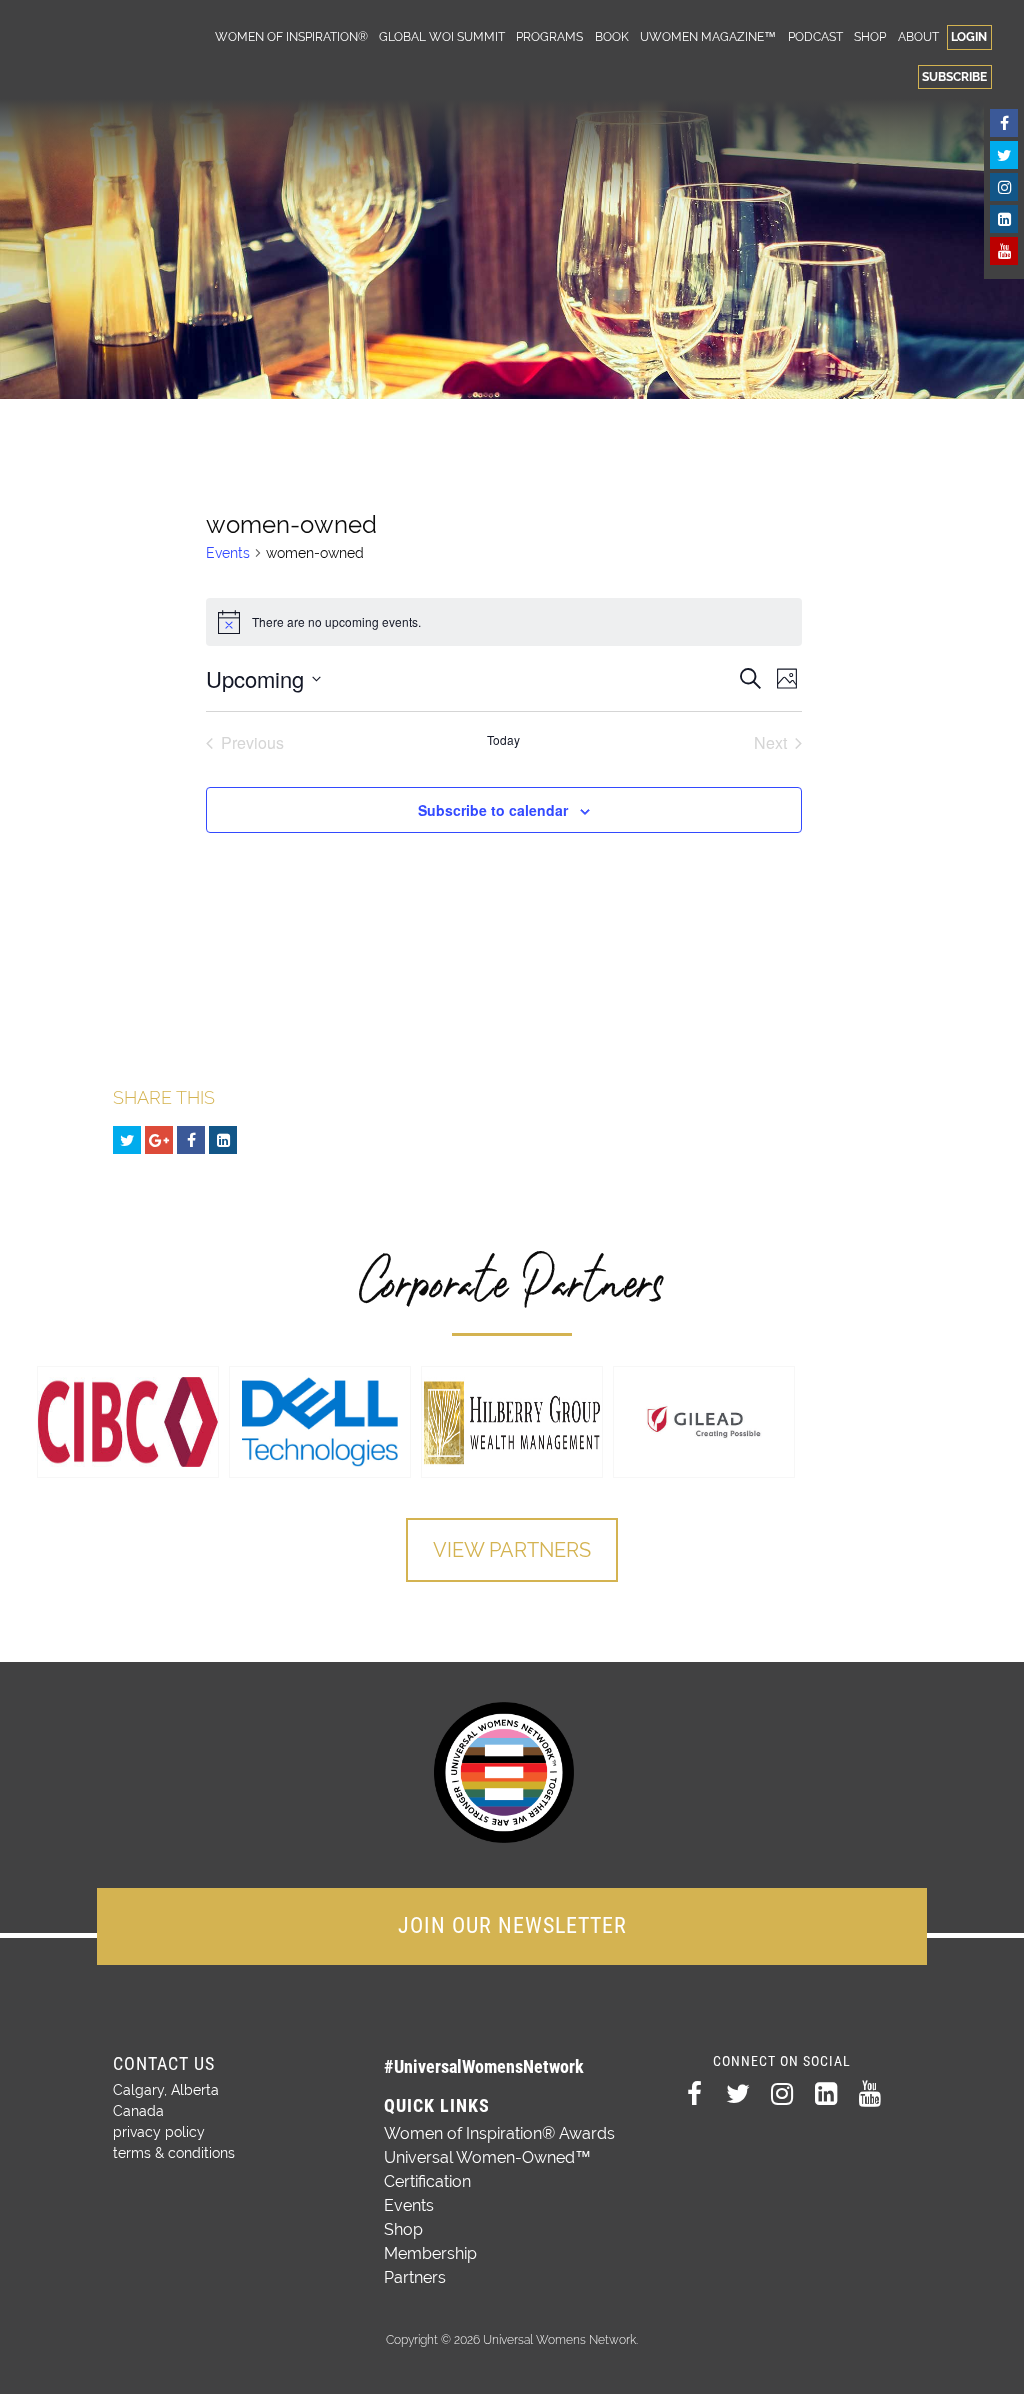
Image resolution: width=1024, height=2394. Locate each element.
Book (612, 36)
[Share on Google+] (159, 1140)
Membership (430, 2253)
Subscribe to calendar (493, 810)
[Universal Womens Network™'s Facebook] (1004, 123)
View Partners (512, 1550)
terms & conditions (174, 2153)
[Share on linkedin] (223, 1140)
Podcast (815, 36)
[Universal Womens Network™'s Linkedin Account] (1004, 219)
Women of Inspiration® (291, 36)
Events (228, 553)
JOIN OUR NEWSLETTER (512, 1925)
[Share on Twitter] (127, 1140)
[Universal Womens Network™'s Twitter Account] (1004, 155)
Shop (870, 36)
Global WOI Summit (442, 36)
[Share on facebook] (191, 1140)
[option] (128, 1422)
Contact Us (164, 2063)
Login (969, 36)
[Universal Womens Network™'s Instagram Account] (1004, 187)
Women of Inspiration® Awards (499, 2133)
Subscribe (954, 76)
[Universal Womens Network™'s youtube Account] (1004, 251)
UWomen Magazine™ (708, 36)
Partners (415, 2277)
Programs (549, 36)
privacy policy (159, 2132)
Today (503, 740)
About (918, 36)
